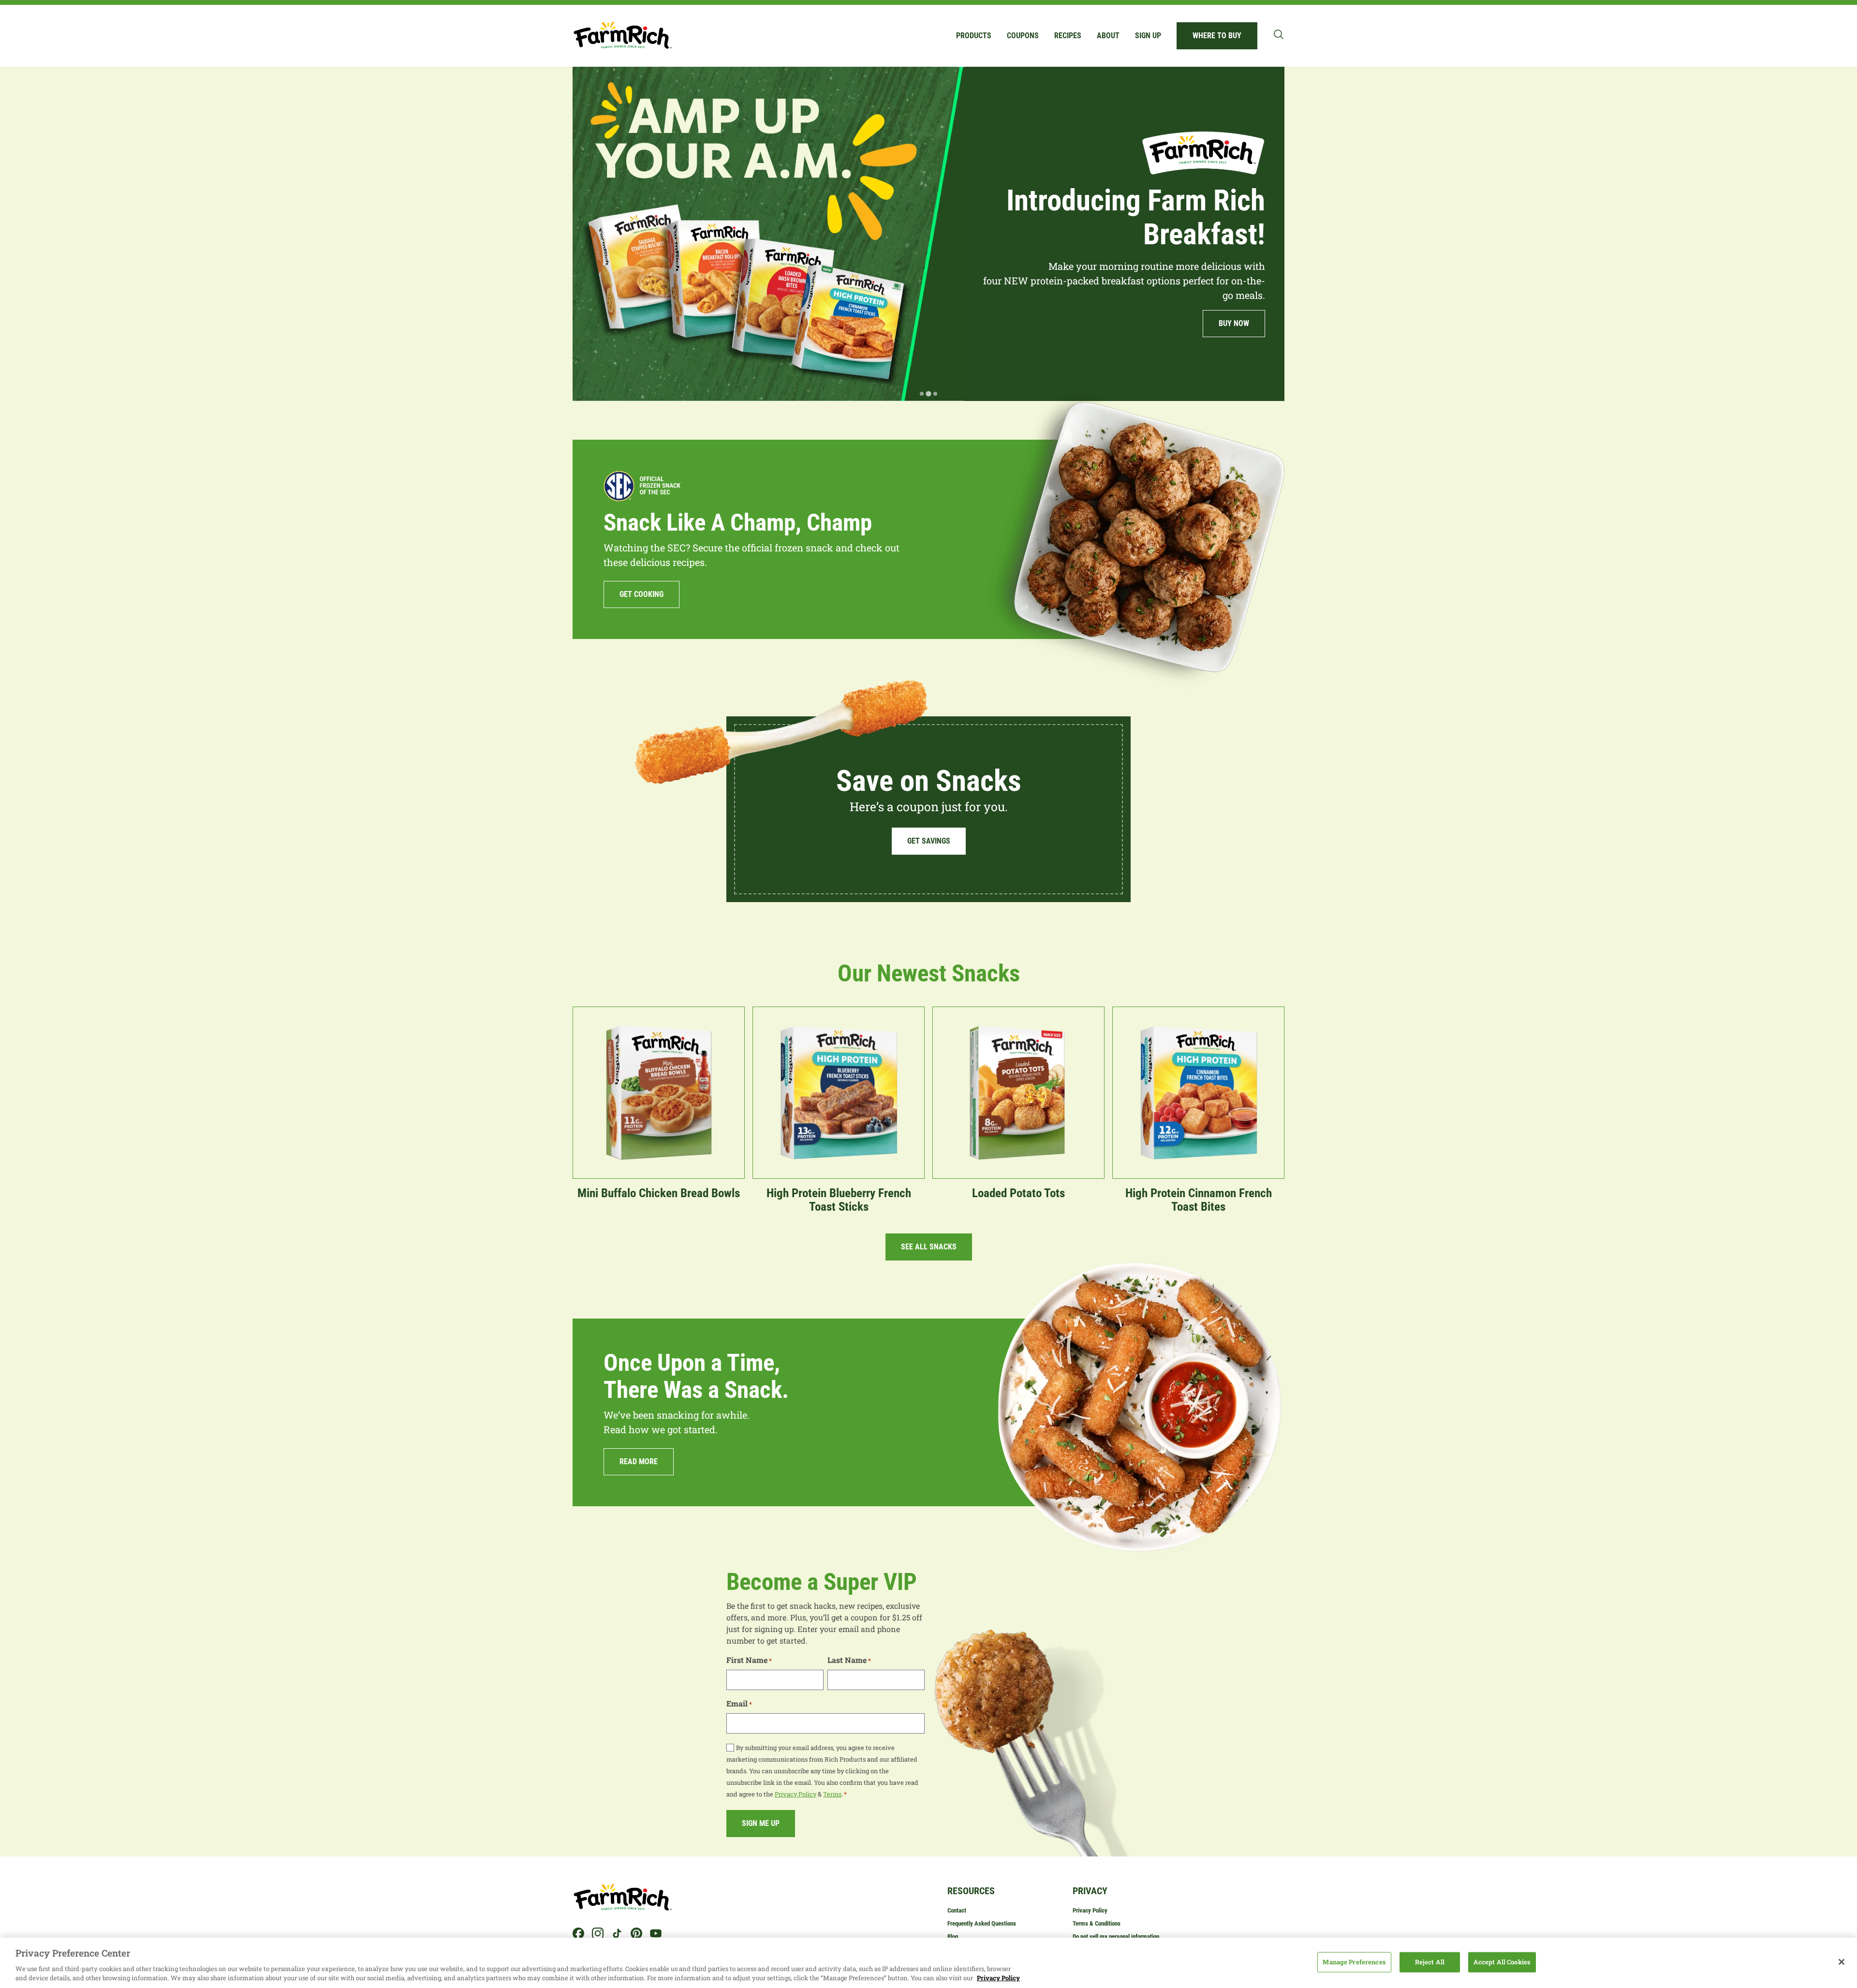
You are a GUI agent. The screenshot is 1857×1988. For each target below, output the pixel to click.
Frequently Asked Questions (982, 1923)
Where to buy (1217, 36)
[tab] (922, 394)
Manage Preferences (1354, 1962)
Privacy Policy (796, 1794)
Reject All (1430, 1962)
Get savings (929, 841)
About (1108, 36)
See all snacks (929, 1247)
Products (974, 36)
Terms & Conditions (1097, 1923)
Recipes (1068, 36)
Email (739, 1703)
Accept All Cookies (1502, 1962)
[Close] (1842, 1962)
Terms (832, 1794)
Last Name (849, 1660)
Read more (639, 1461)
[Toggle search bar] (1279, 34)
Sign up (1148, 36)
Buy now (623, 358)
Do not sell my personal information (1116, 1936)
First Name (749, 1660)
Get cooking (641, 594)
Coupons (1023, 36)
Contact (957, 1910)
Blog (953, 1936)
